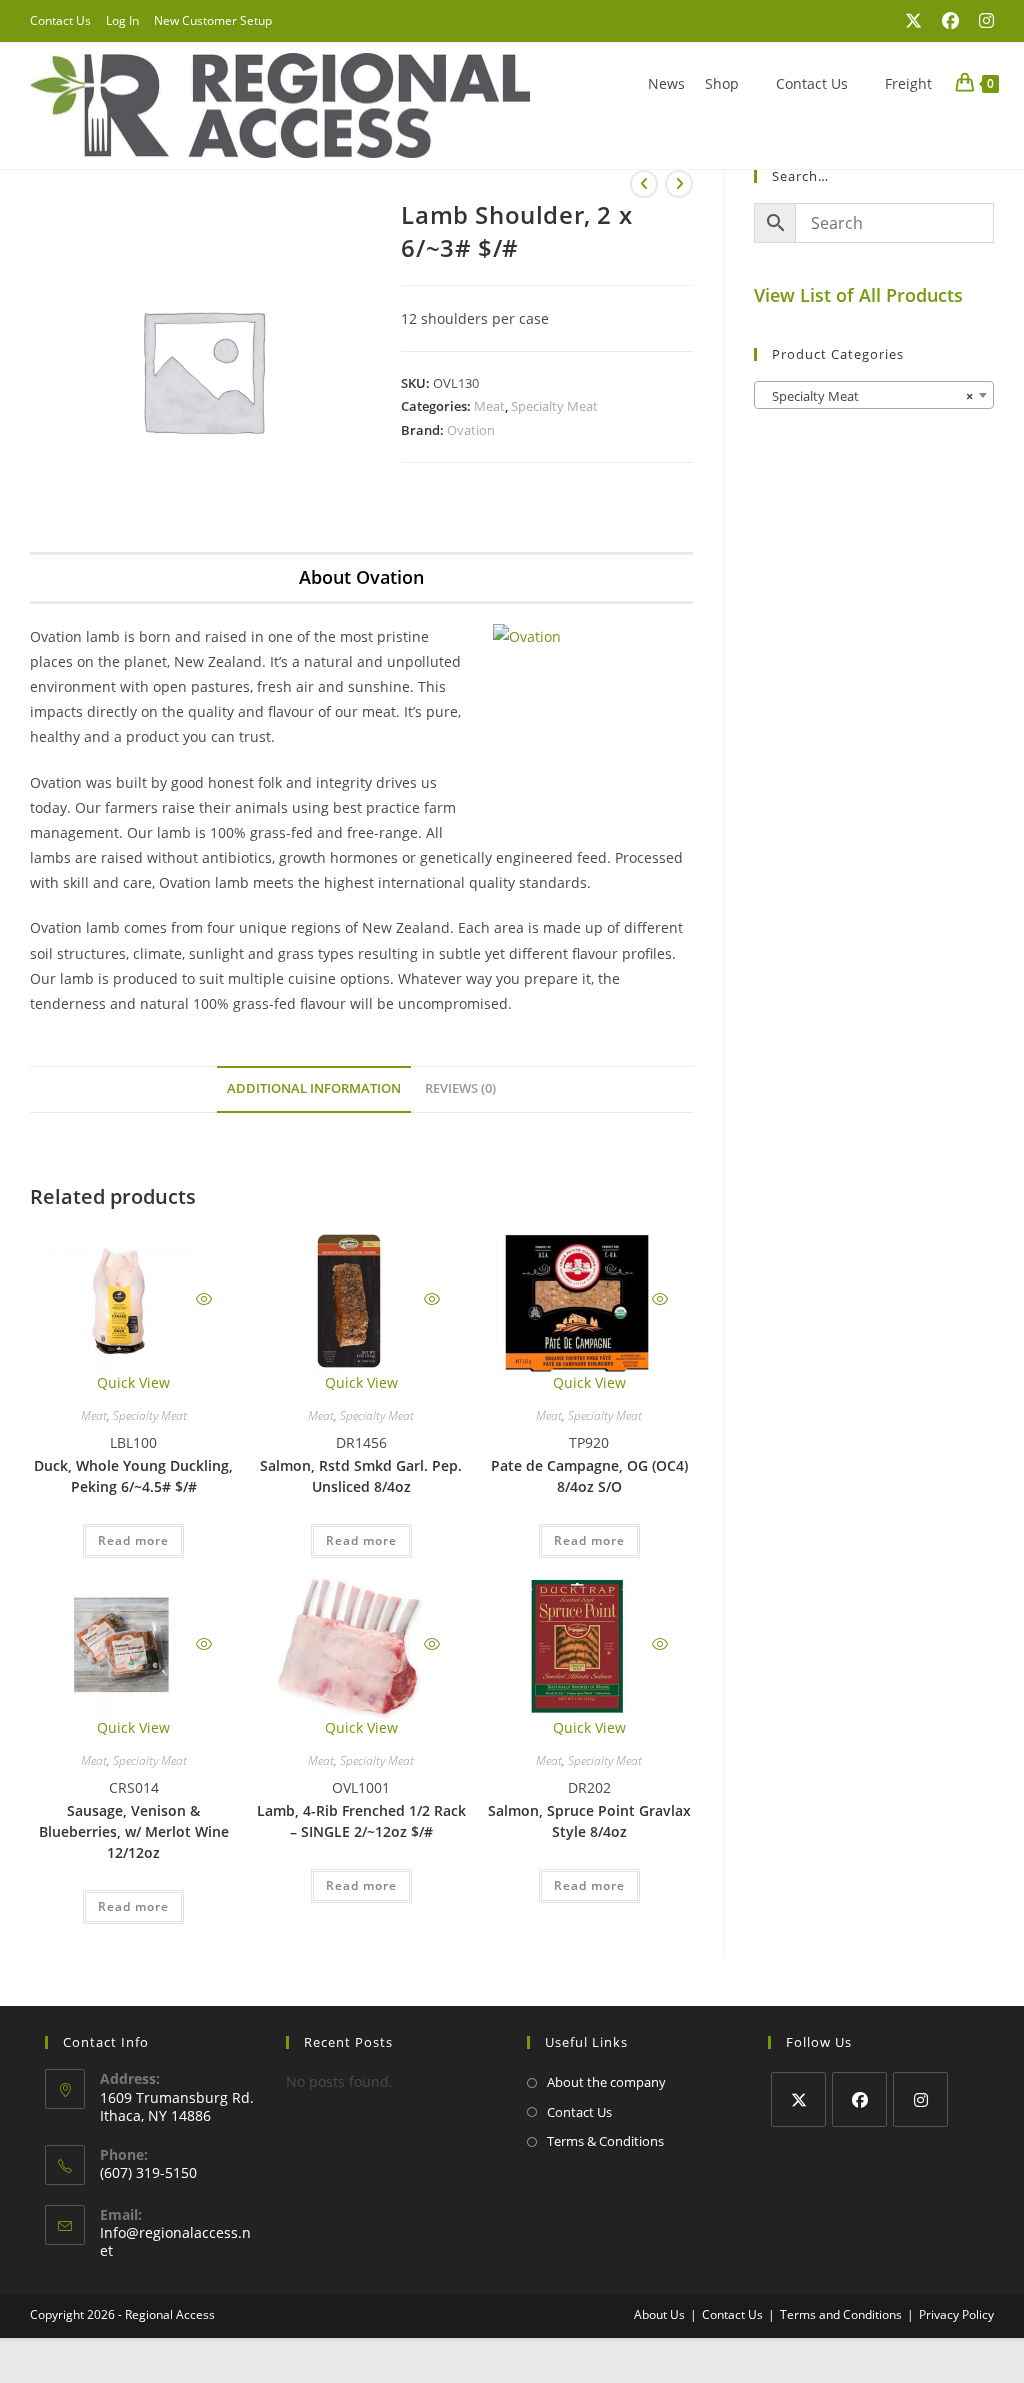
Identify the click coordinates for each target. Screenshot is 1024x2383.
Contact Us (60, 20)
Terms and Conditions (841, 2314)
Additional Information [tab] (314, 1088)
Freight (908, 83)
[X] (798, 2099)
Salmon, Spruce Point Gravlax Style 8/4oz (589, 1821)
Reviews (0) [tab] (460, 1088)
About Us (659, 2314)
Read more (133, 1540)
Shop (722, 83)
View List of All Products (858, 295)
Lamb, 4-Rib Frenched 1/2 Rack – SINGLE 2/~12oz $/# (361, 1821)
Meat (489, 406)
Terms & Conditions (605, 2141)
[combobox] (874, 395)
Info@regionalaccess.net (175, 2241)
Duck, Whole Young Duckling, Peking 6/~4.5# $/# (133, 1476)
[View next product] (679, 184)
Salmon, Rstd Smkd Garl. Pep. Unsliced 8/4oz (361, 1476)
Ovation (471, 430)
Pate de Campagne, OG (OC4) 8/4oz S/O (589, 1476)
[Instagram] (920, 2099)
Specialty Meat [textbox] (868, 396)
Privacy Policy (956, 2314)
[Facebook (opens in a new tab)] (950, 21)
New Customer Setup (213, 20)
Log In (122, 20)
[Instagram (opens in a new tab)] (981, 21)
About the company (606, 2082)
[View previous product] (644, 184)
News (666, 83)
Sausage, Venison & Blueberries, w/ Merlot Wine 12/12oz (134, 1831)
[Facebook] (859, 2099)
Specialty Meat (554, 406)
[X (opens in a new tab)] (913, 21)
